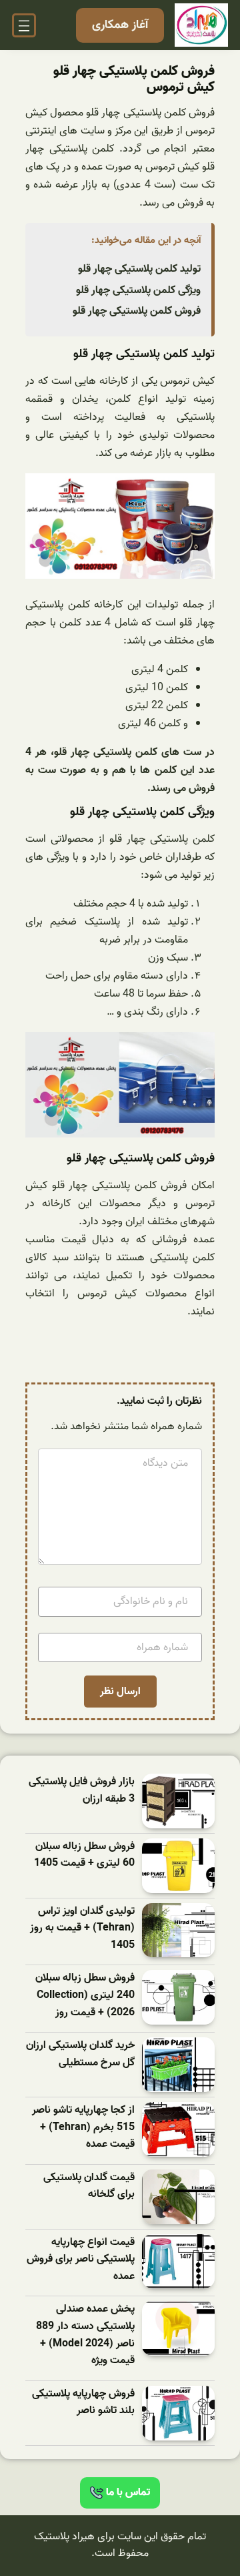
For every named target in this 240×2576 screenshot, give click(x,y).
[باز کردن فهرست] (24, 25)
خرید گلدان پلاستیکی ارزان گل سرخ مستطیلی (80, 2054)
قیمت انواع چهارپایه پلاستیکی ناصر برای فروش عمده (81, 2260)
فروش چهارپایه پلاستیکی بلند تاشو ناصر (83, 2403)
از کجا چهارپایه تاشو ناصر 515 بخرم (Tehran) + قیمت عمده (83, 2127)
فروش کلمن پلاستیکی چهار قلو (137, 311)
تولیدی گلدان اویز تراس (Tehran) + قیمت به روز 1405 (82, 1928)
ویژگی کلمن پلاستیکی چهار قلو (138, 290)
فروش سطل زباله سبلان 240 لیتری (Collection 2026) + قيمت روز (85, 1995)
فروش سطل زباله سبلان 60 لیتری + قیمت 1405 (84, 1855)
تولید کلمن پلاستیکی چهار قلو (139, 269)
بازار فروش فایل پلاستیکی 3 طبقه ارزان (82, 1791)
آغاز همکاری (120, 25)
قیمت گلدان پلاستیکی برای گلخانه (89, 2186)
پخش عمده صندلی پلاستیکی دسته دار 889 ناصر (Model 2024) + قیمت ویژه (85, 2335)
